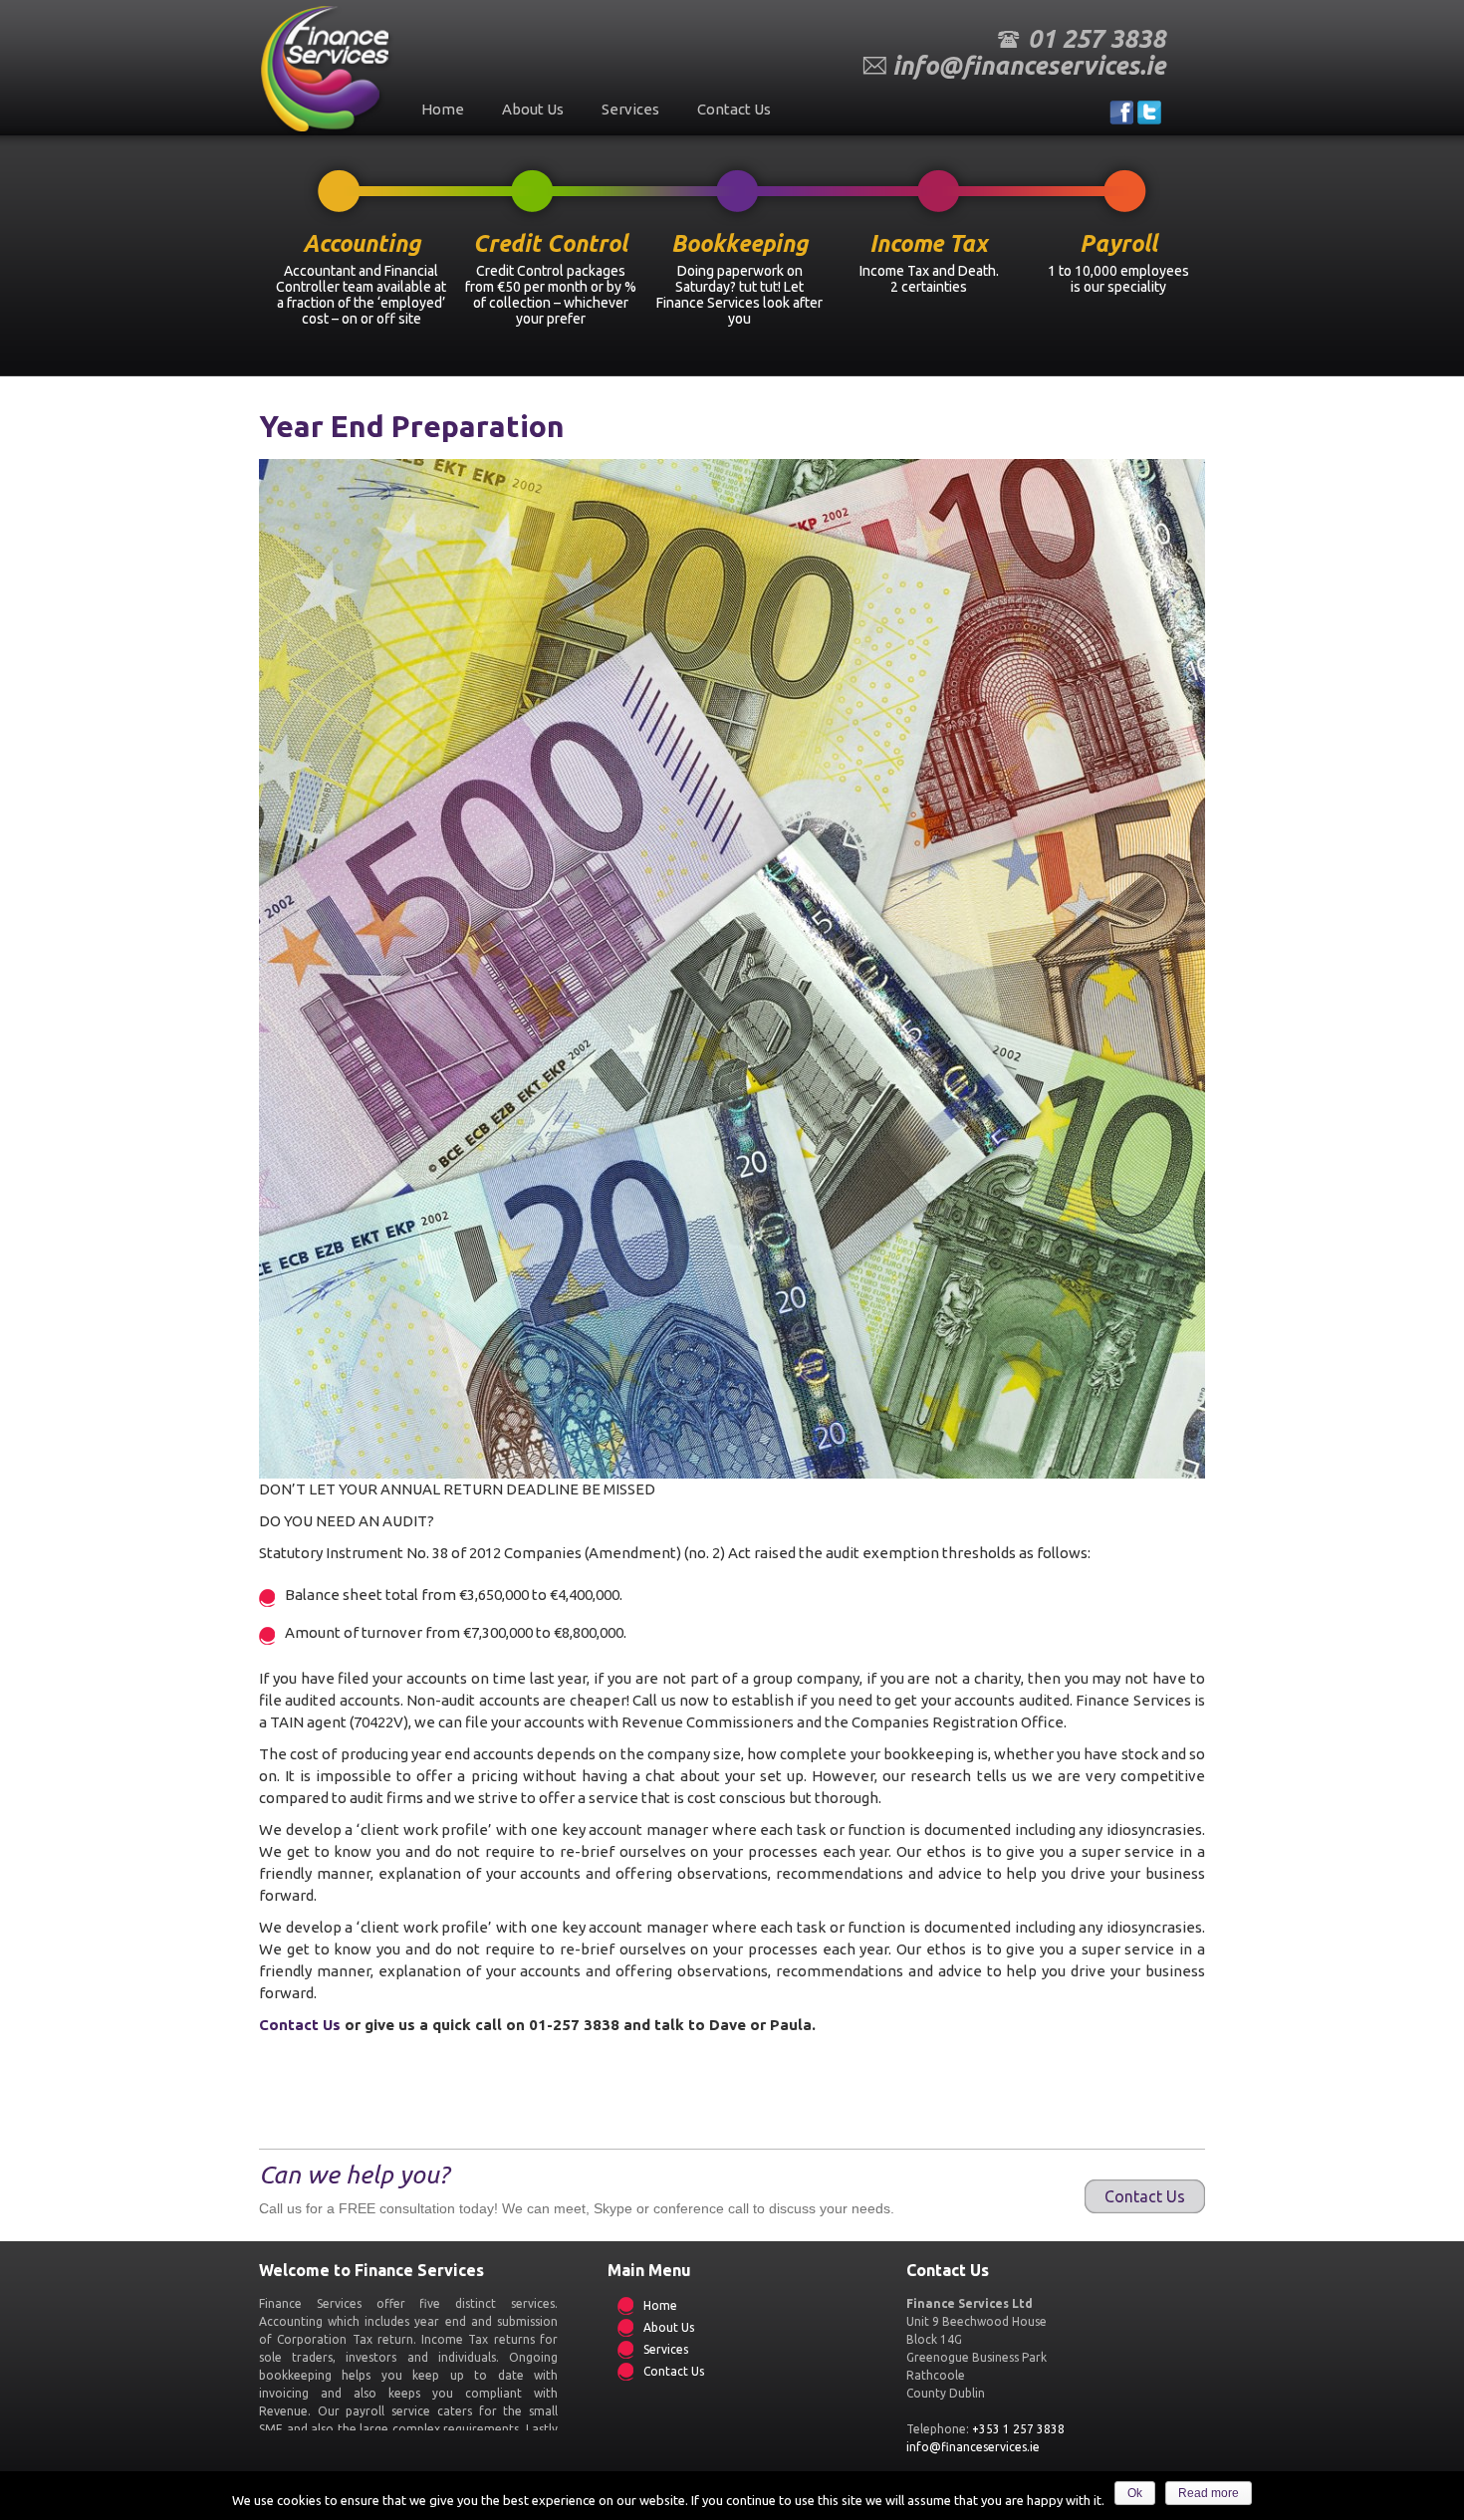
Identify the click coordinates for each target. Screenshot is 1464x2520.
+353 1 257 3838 (1018, 2429)
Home (443, 109)
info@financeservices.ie (1029, 66)
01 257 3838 (1097, 39)
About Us (533, 109)
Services (630, 109)
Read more (1209, 2493)
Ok (1135, 2493)
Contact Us (734, 109)
